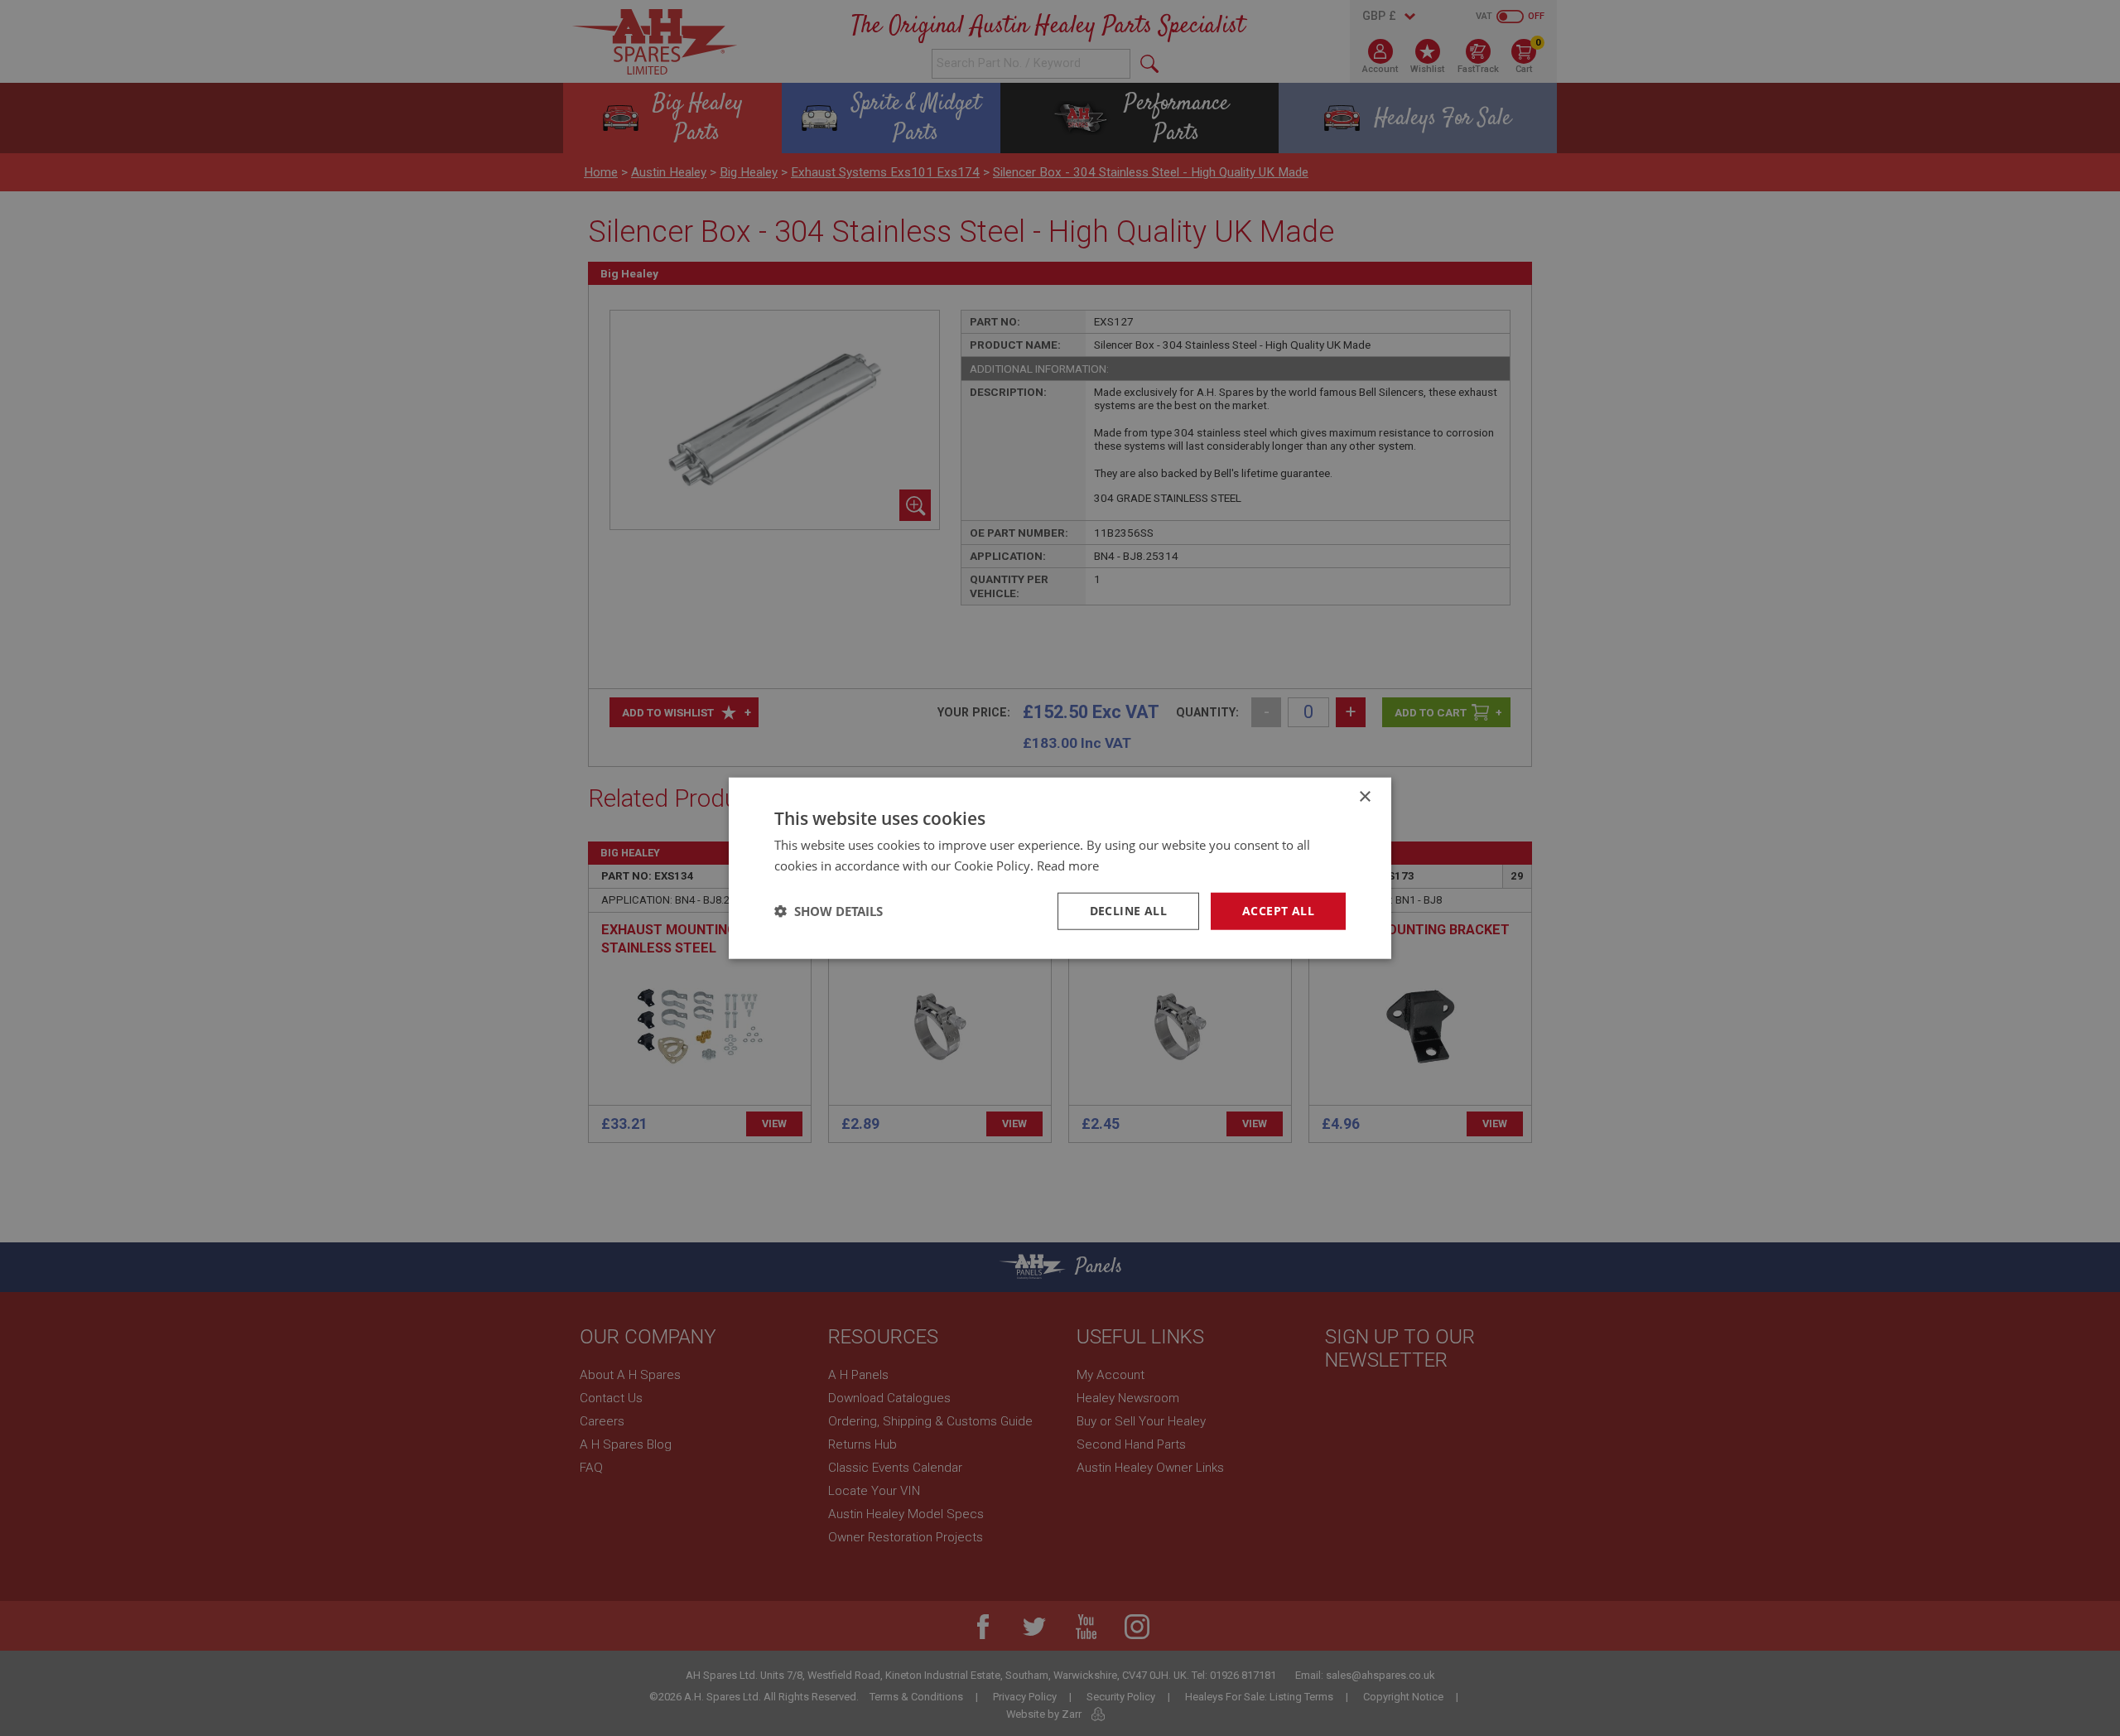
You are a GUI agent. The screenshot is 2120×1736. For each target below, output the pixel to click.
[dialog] (1060, 868)
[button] (829, 911)
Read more (1068, 866)
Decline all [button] (1128, 911)
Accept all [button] (1278, 911)
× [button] (1364, 797)
